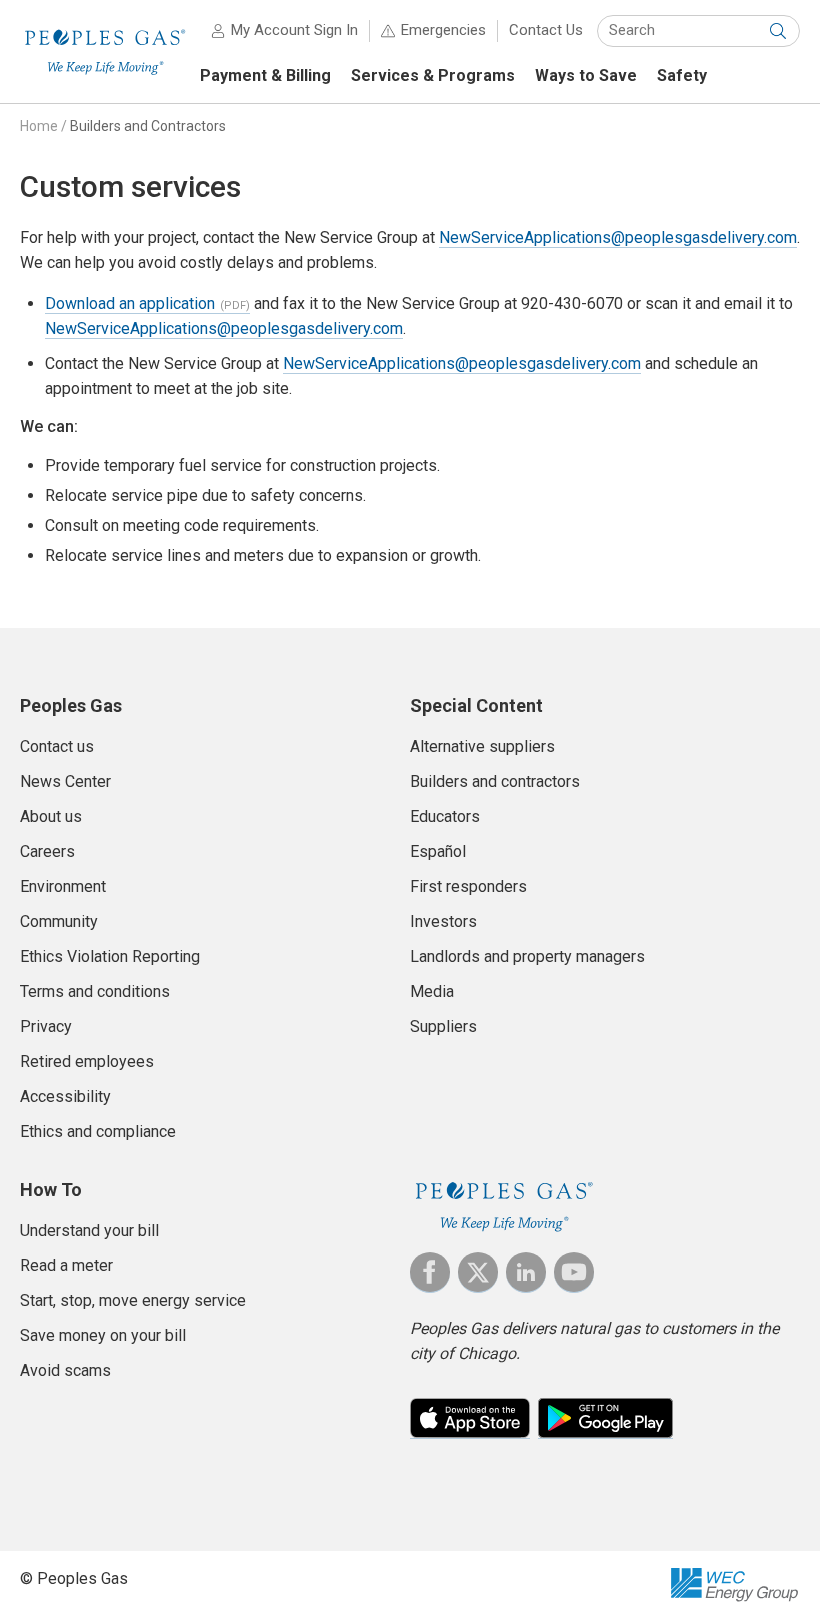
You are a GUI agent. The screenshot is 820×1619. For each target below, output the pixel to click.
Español (438, 851)
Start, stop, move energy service (133, 1300)
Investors (443, 921)
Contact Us (546, 30)
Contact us (57, 746)
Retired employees (87, 1061)
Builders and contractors (495, 781)
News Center (65, 781)
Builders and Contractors (148, 126)
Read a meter (66, 1265)
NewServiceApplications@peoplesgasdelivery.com (618, 237)
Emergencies (443, 30)
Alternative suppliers (482, 746)
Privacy (46, 1026)
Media (432, 991)
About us (51, 816)
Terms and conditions (95, 991)
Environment (63, 886)
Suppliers (443, 1026)
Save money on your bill (103, 1335)
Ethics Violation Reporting (110, 956)
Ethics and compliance (98, 1131)
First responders (468, 886)
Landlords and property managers (527, 956)
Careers (47, 851)
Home (39, 126)
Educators (445, 816)
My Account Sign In (294, 30)
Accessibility (65, 1096)
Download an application (130, 303)
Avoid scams (65, 1370)
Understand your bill (89, 1230)
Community (59, 921)
